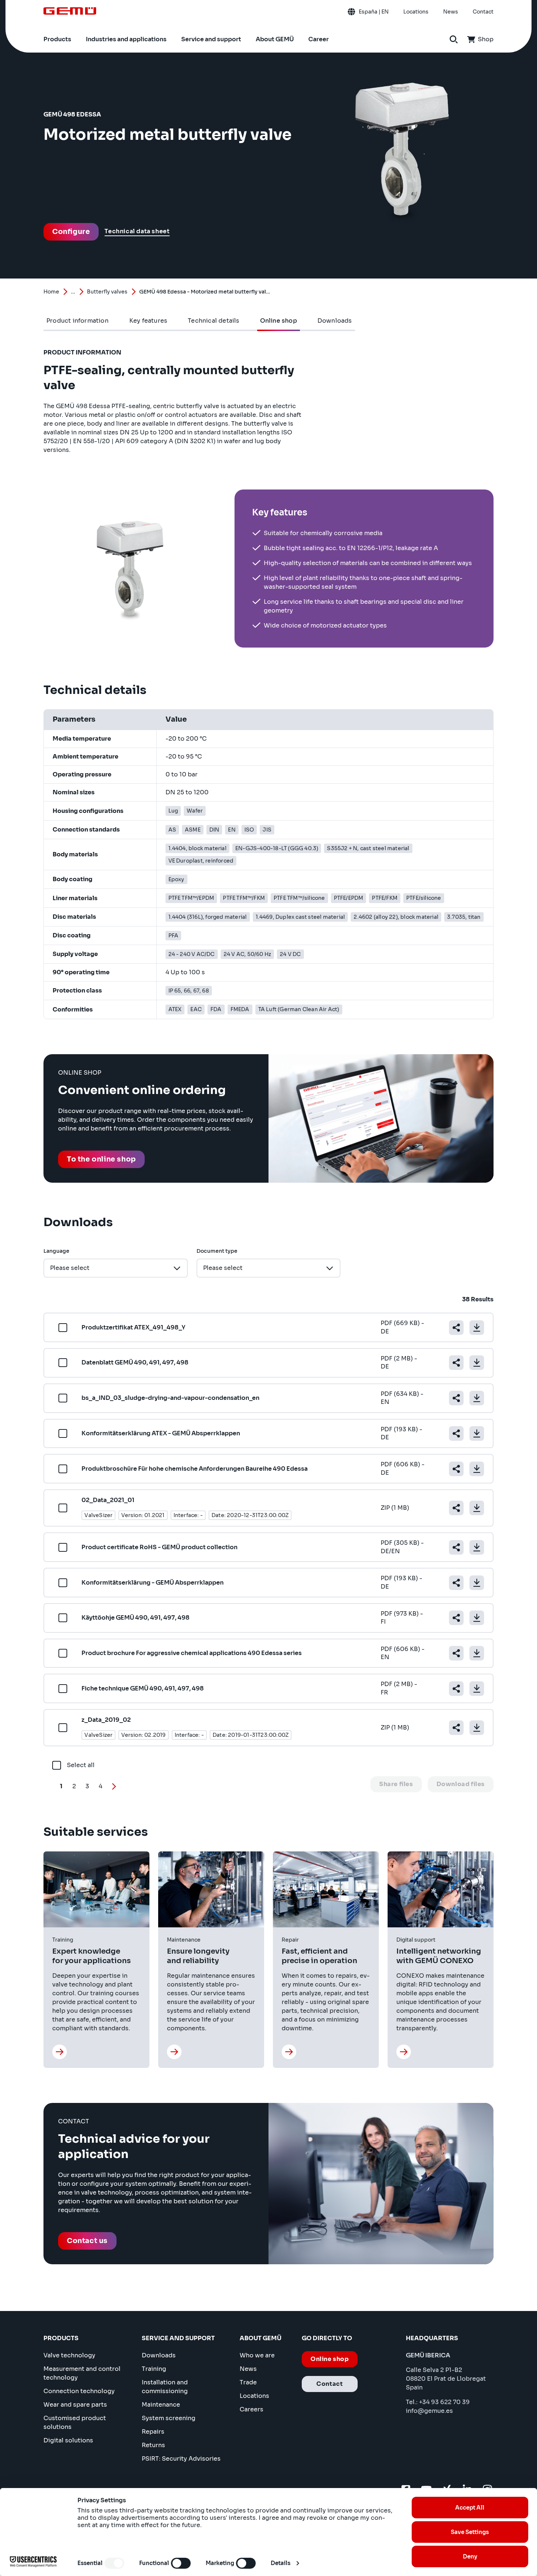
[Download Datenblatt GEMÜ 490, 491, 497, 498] (477, 1363)
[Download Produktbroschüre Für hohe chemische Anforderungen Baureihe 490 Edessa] (477, 1469)
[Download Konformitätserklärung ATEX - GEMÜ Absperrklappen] (477, 1433)
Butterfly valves (107, 292)
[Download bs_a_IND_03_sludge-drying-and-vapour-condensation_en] (477, 1398)
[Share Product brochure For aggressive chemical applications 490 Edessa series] (456, 1653)
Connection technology (79, 2391)
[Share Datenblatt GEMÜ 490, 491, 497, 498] (456, 1363)
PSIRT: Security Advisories (181, 2459)
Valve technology (69, 2355)
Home (51, 292)
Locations (254, 2396)
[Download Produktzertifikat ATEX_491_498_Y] (477, 1328)
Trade (248, 2382)
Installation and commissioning (165, 2387)
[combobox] (116, 1268)
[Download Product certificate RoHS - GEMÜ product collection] (477, 1547)
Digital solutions (68, 2440)
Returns (153, 2445)
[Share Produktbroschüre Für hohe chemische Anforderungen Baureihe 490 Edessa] (456, 1469)
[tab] (78, 321)
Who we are (257, 2355)
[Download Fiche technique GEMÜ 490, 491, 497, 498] (477, 1689)
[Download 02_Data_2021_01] (477, 1508)
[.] (60, 2052)
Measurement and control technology (82, 2373)
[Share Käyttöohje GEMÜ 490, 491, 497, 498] (456, 1618)
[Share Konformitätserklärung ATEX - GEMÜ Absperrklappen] (456, 1433)
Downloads (159, 2355)
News (248, 2369)
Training (154, 2369)
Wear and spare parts (75, 2405)
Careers (252, 2409)
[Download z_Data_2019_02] (477, 1728)
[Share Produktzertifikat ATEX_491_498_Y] (456, 1328)
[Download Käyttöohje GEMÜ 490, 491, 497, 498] (477, 1618)
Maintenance (161, 2405)
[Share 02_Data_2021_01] (456, 1508)
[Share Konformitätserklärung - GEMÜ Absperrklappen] (456, 1583)
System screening (169, 2418)
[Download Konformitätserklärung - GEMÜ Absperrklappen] (477, 1583)
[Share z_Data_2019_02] (456, 1728)
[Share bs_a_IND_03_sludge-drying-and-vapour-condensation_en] (456, 1398)
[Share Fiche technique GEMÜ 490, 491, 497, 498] (456, 1689)
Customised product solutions (75, 2423)
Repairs (153, 2432)
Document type (217, 1251)
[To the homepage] (70, 11)
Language (56, 1251)
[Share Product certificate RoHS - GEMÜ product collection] (456, 1547)
